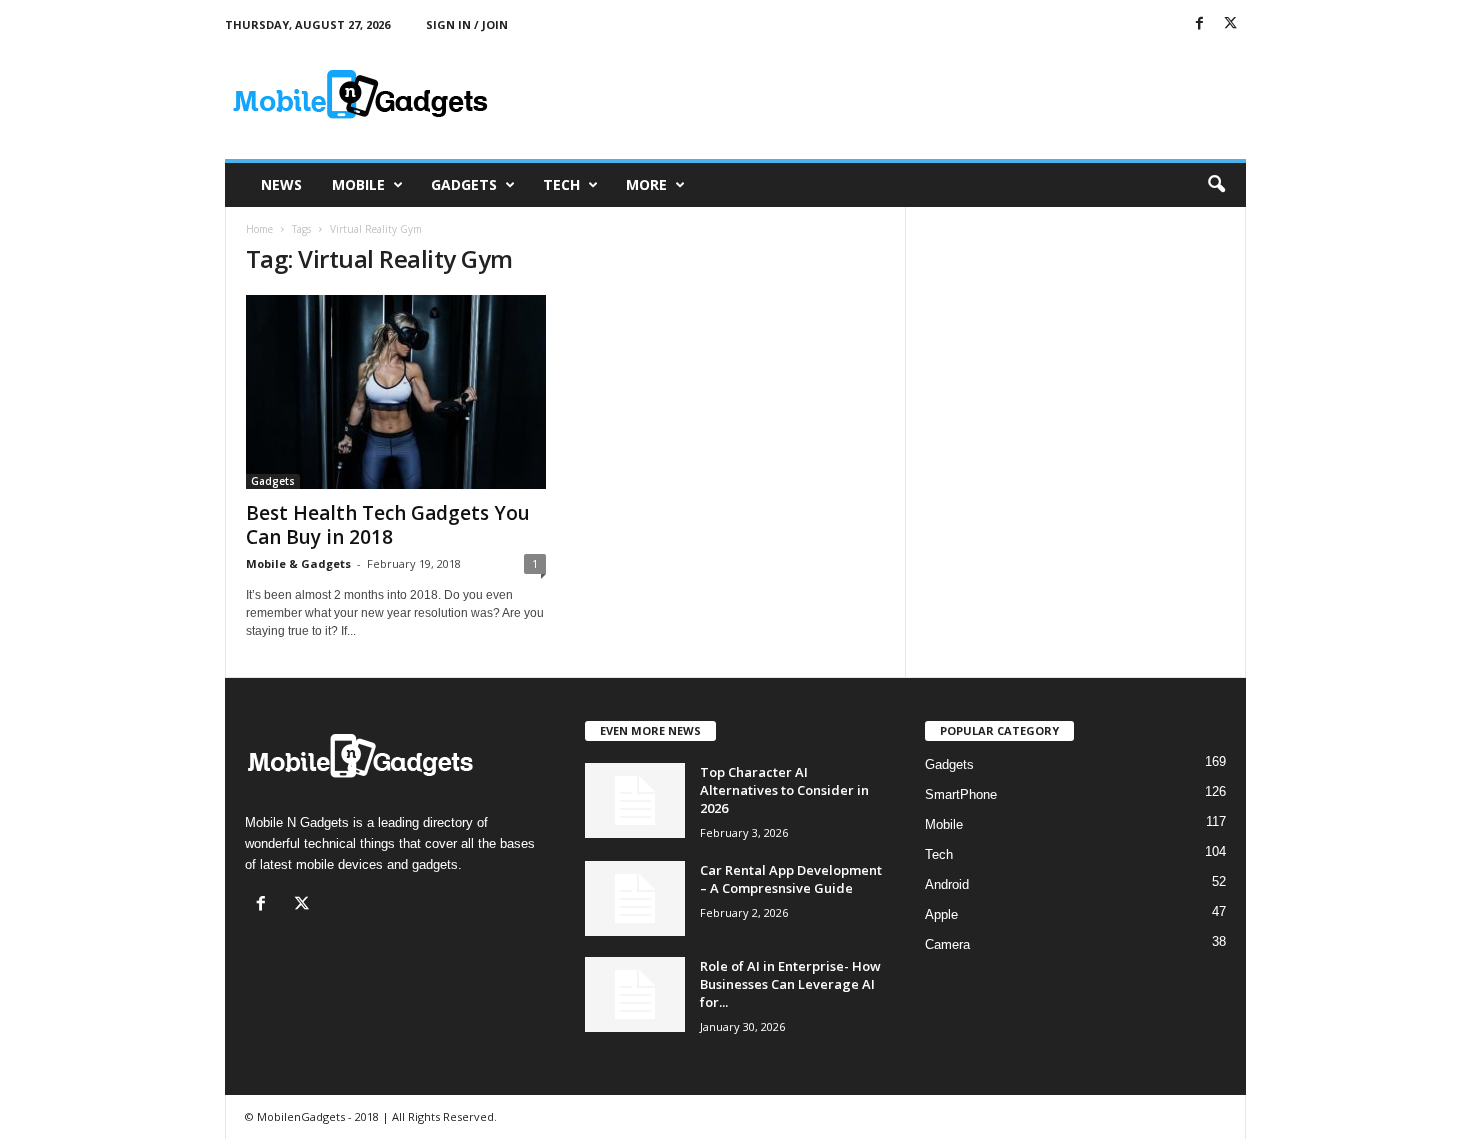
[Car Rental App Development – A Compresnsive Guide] (635, 898)
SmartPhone (961, 794)
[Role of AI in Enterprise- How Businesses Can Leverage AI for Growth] (635, 994)
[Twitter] (1231, 24)
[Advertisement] (882, 94)
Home (259, 229)
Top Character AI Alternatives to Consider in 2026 (784, 790)
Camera (947, 944)
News (281, 184)
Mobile (358, 184)
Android (947, 884)
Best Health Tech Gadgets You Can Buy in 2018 (388, 525)
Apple (941, 914)
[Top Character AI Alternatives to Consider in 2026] (635, 800)
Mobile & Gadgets (298, 563)
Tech (561, 184)
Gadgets (464, 184)
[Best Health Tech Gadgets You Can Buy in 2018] (396, 392)
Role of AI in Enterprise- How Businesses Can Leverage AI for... (790, 984)
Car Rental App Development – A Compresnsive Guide (791, 879)
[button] (1216, 185)
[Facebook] (1200, 24)
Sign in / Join (467, 24)
